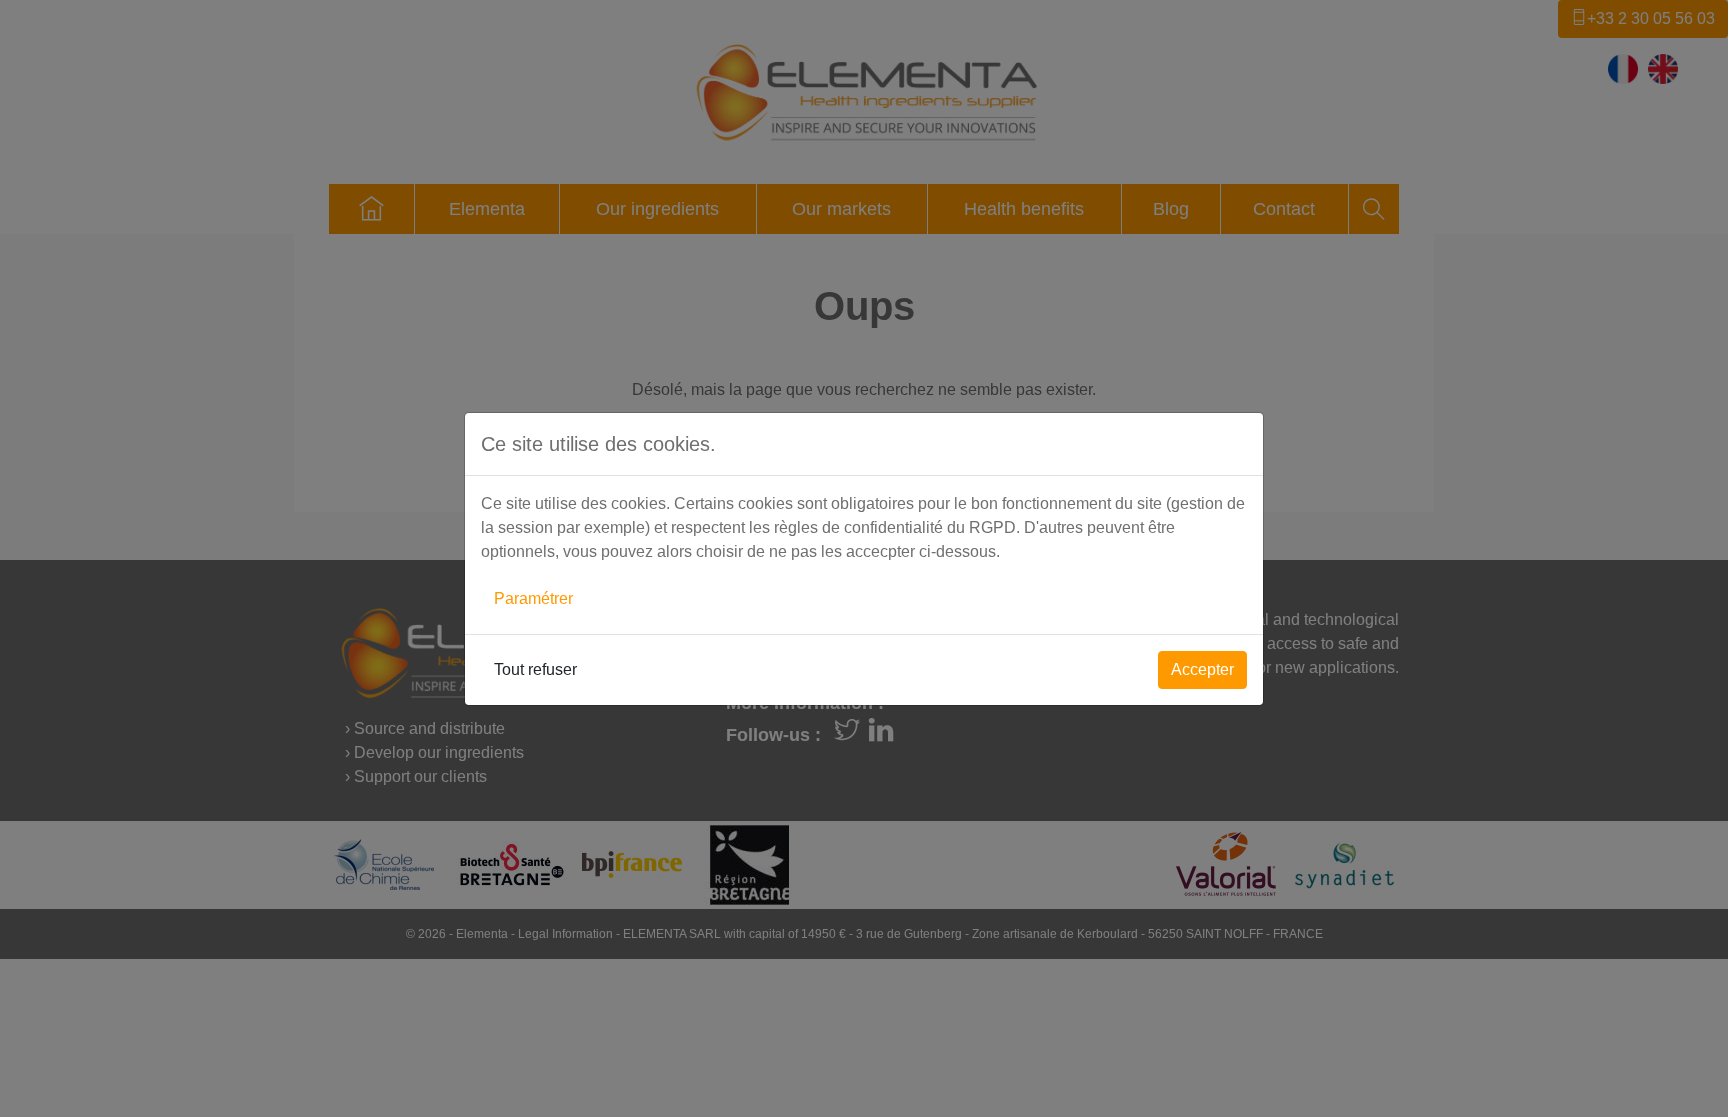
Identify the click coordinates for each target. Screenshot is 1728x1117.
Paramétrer (533, 598)
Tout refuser (535, 669)
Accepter (1202, 669)
